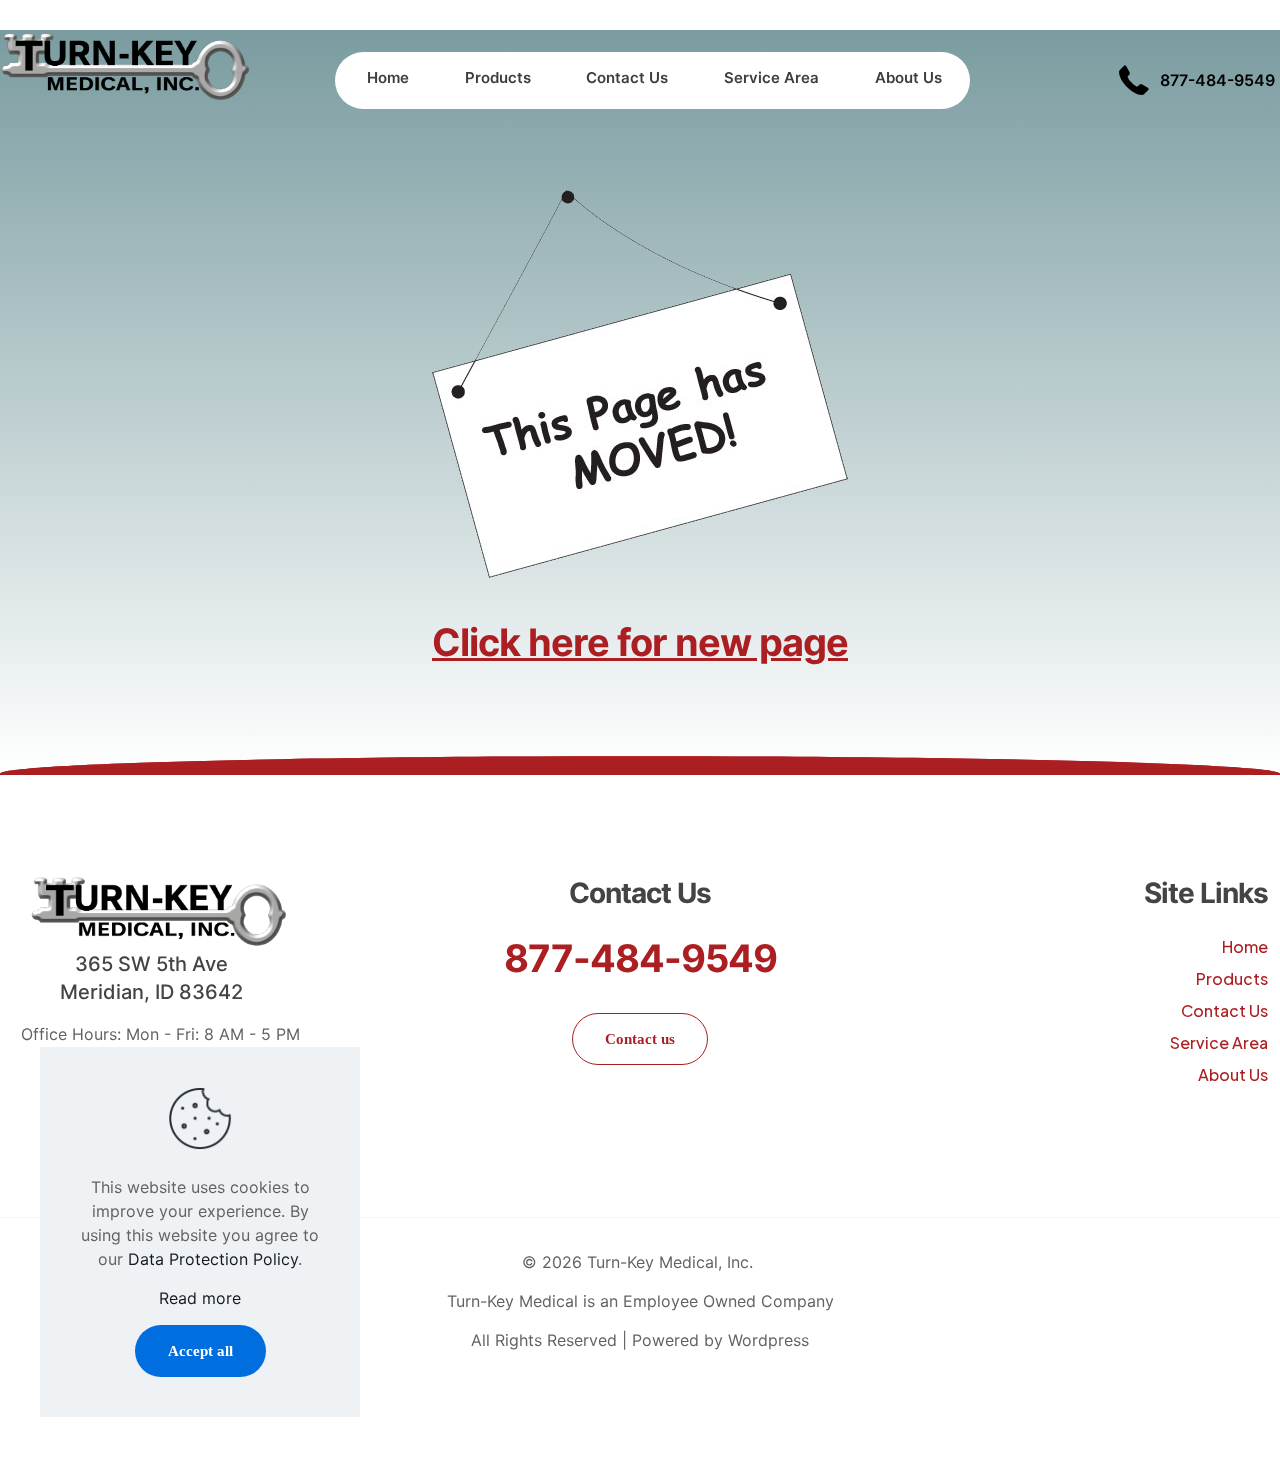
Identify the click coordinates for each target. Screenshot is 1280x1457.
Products (1232, 978)
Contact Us (1224, 1010)
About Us (1233, 1074)
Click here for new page (640, 642)
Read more (200, 1298)
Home (1245, 946)
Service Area (1219, 1042)
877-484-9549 (640, 958)
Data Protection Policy (213, 1259)
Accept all (200, 1351)
